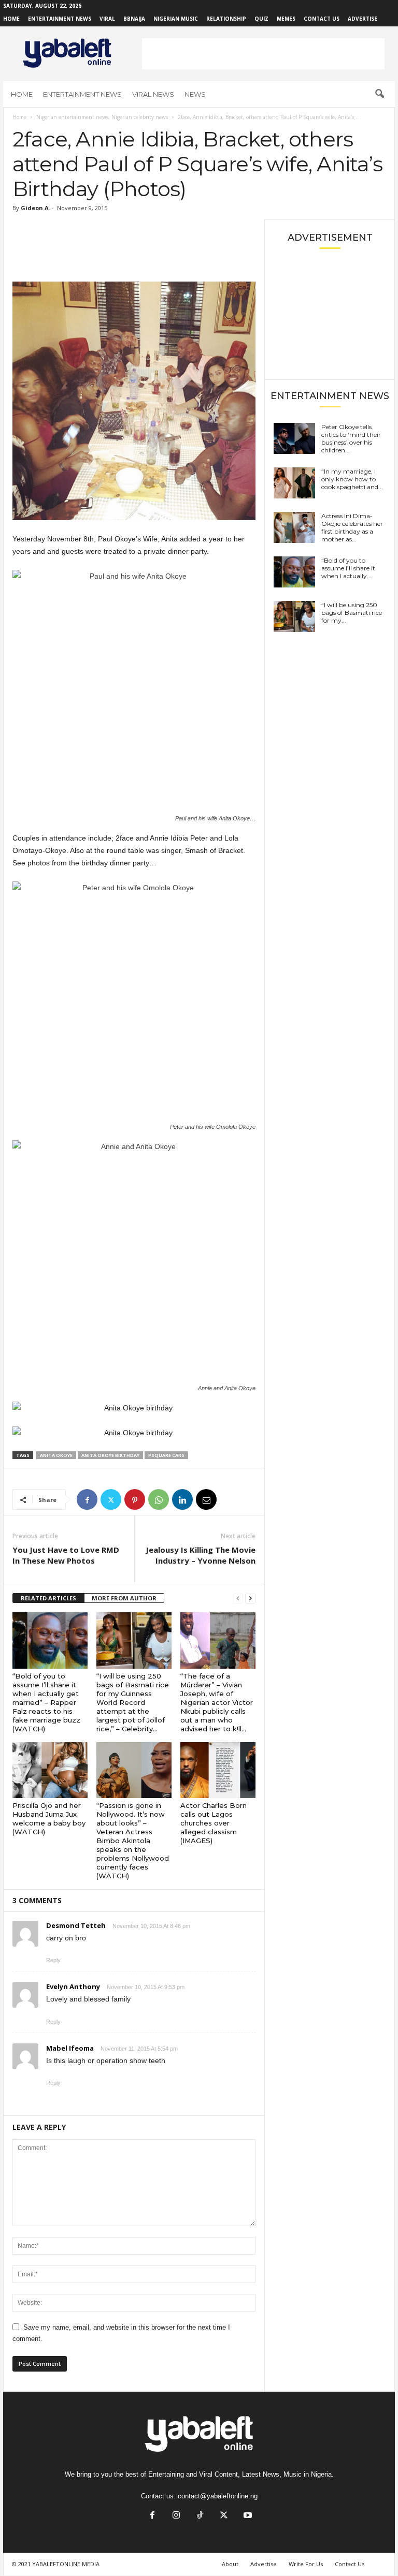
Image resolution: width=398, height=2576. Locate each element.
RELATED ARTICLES (48, 1598)
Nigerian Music (176, 19)
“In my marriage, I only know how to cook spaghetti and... (352, 479)
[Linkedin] (182, 1499)
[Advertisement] (263, 54)
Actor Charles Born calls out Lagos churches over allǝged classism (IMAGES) (214, 1823)
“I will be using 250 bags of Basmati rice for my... (352, 613)
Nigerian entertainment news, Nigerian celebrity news (102, 117)
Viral (107, 19)
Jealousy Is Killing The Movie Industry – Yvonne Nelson (201, 1555)
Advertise (363, 19)
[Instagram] (176, 2516)
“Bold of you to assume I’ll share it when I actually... (348, 568)
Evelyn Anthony (73, 1986)
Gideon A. (35, 208)
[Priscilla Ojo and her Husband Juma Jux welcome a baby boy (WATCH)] (50, 1770)
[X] (111, 1499)
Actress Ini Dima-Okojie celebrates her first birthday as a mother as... (352, 527)
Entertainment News (60, 19)
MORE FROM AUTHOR (124, 1598)
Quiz (261, 19)
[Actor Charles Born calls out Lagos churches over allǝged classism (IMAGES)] (218, 1770)
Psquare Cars (166, 1455)
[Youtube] (247, 2516)
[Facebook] (87, 1499)
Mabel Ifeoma (70, 2048)
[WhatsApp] (159, 1499)
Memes (286, 19)
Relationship (226, 19)
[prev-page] (238, 1599)
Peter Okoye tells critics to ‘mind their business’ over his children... (351, 438)
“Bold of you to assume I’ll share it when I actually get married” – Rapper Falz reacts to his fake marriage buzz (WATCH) (46, 1702)
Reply (53, 1960)
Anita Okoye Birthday (110, 1455)
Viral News (153, 94)
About (230, 2564)
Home (11, 19)
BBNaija (134, 19)
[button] (379, 94)
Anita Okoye (56, 1455)
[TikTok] (200, 2516)
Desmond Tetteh (76, 1925)
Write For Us (306, 2564)
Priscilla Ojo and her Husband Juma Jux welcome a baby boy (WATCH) (49, 1819)
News (195, 94)
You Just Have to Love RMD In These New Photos (66, 1555)
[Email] (206, 1499)
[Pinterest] (135, 1499)
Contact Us (322, 19)
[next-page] (250, 1599)
